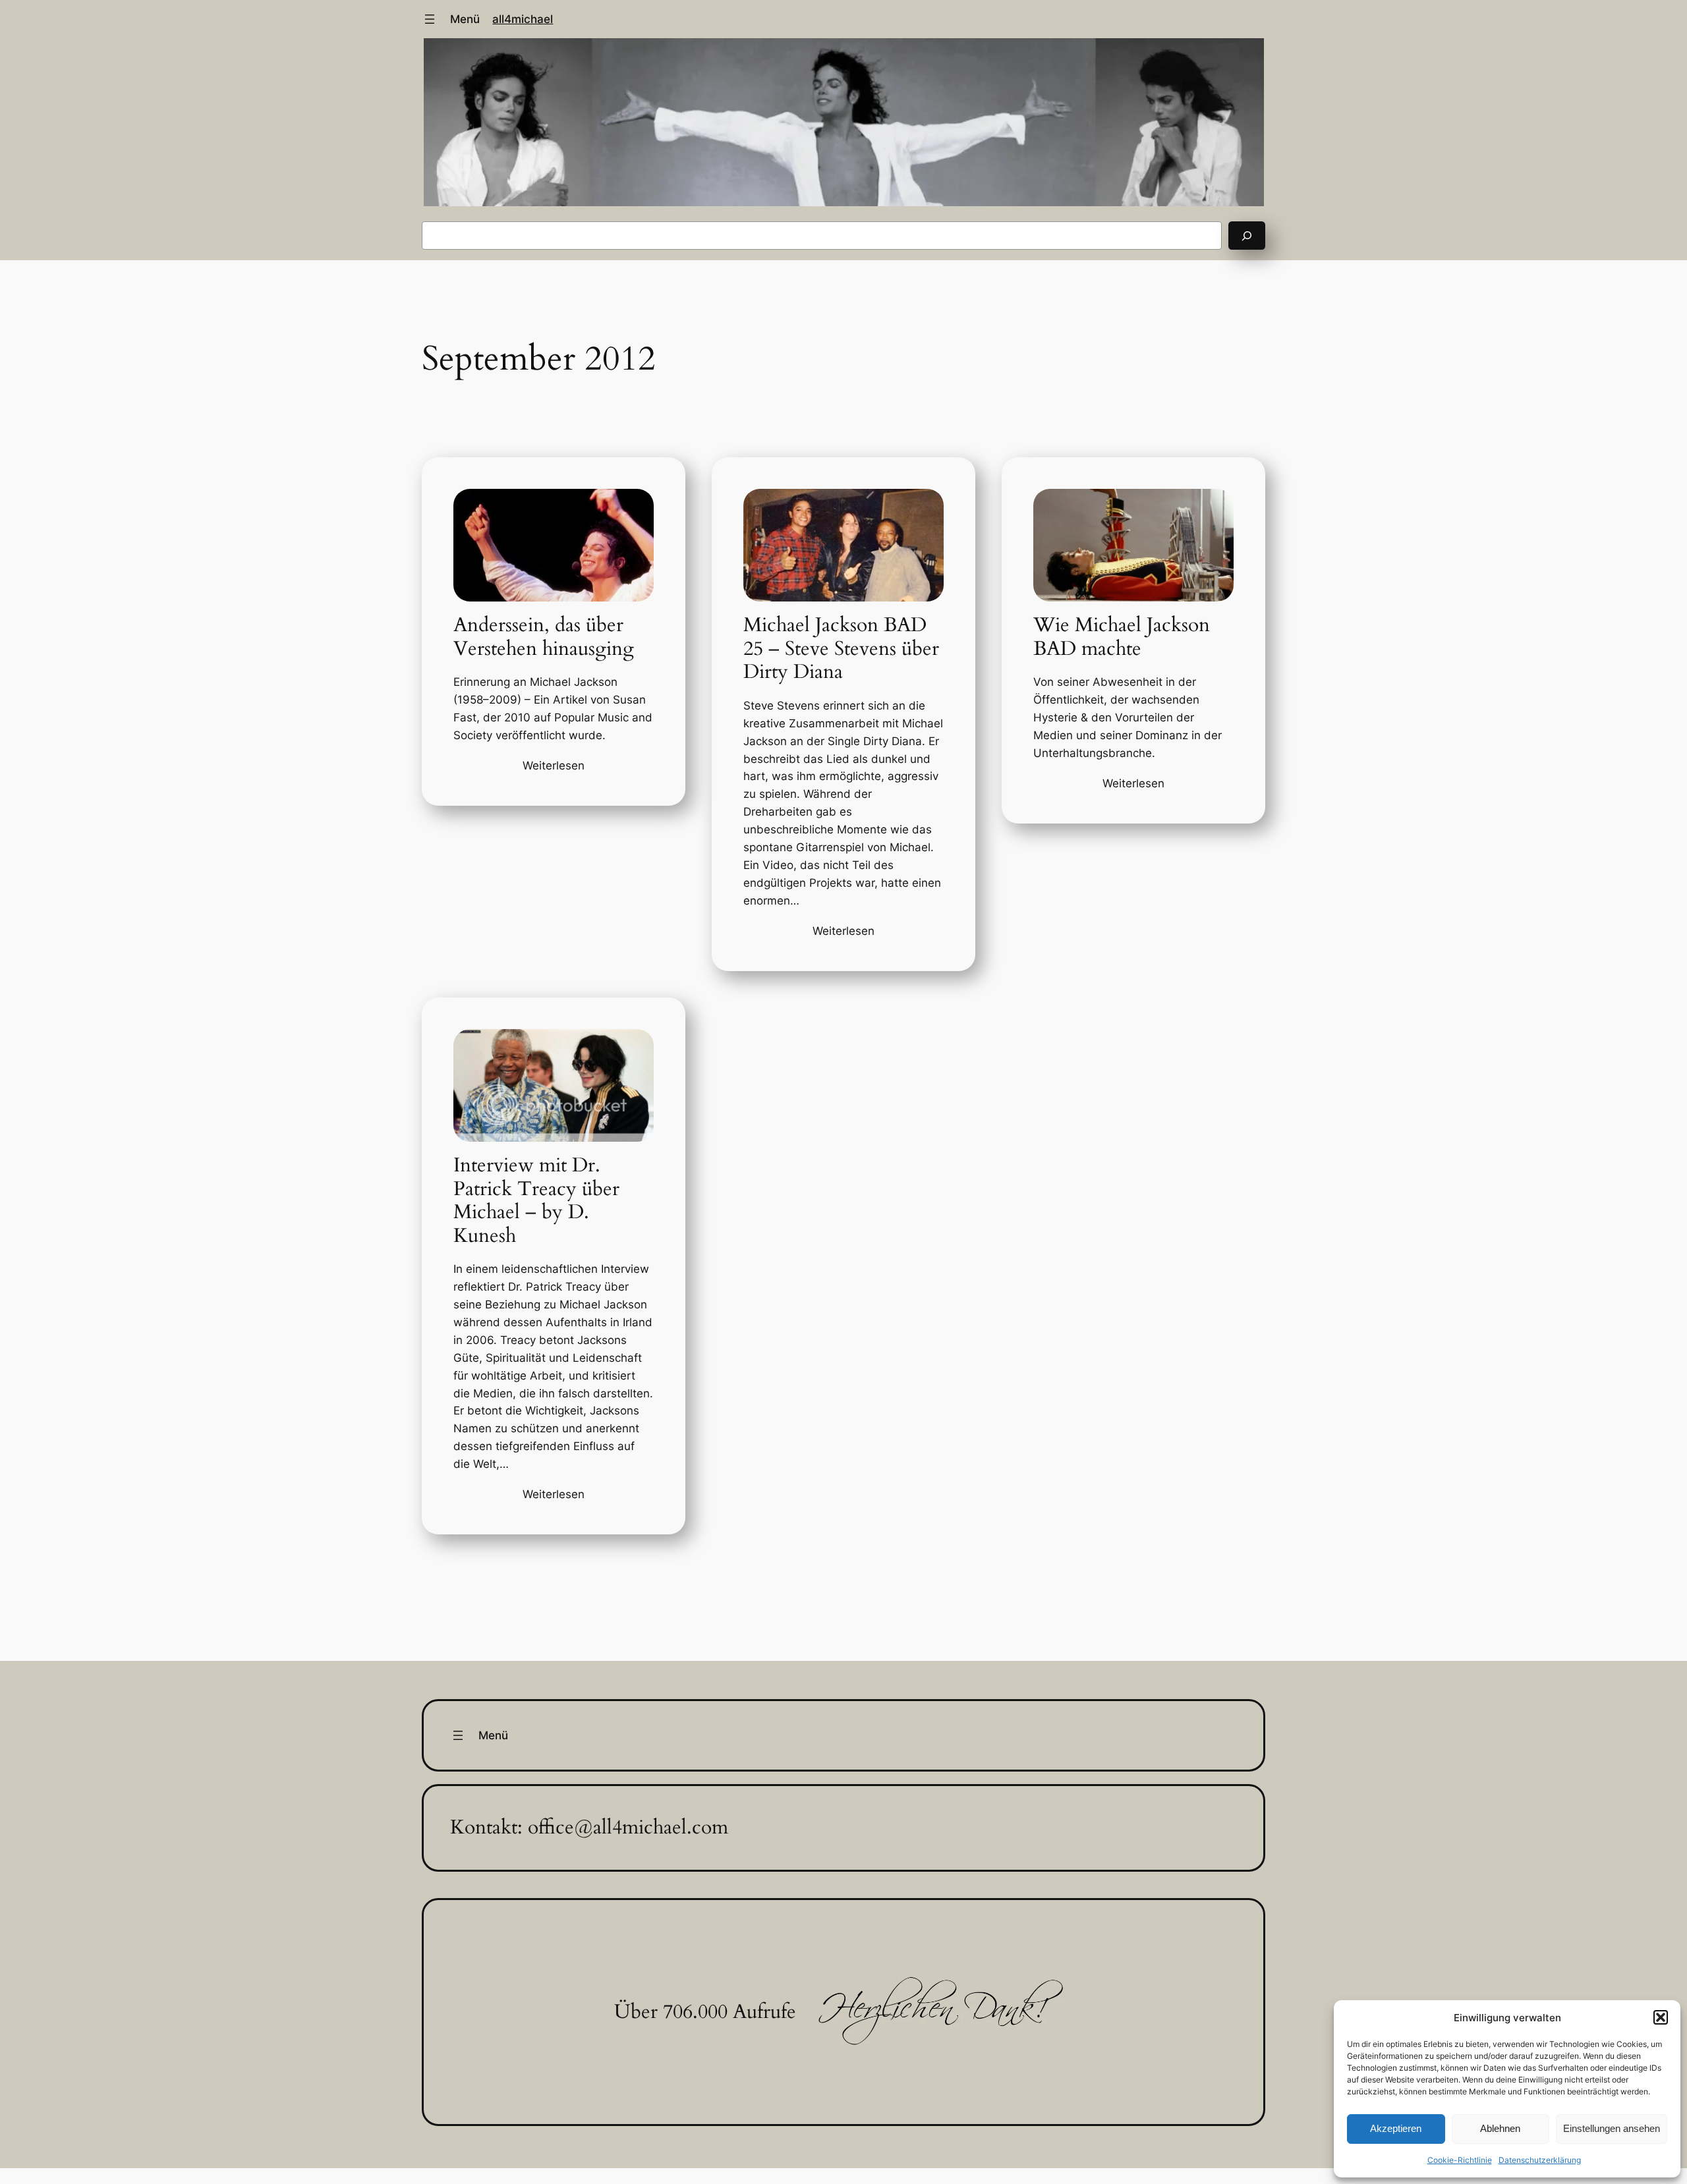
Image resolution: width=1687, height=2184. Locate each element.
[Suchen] (1247, 236)
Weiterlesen (554, 766)
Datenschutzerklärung (1540, 2160)
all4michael (523, 19)
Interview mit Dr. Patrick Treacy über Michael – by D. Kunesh (536, 1201)
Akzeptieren (1396, 2128)
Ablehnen (1500, 2128)
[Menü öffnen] (430, 19)
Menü (465, 19)
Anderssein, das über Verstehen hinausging (544, 637)
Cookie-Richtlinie (1460, 2160)
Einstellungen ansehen (1612, 2128)
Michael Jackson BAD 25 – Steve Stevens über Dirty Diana (841, 649)
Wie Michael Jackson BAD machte (1122, 637)
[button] (1661, 2017)
